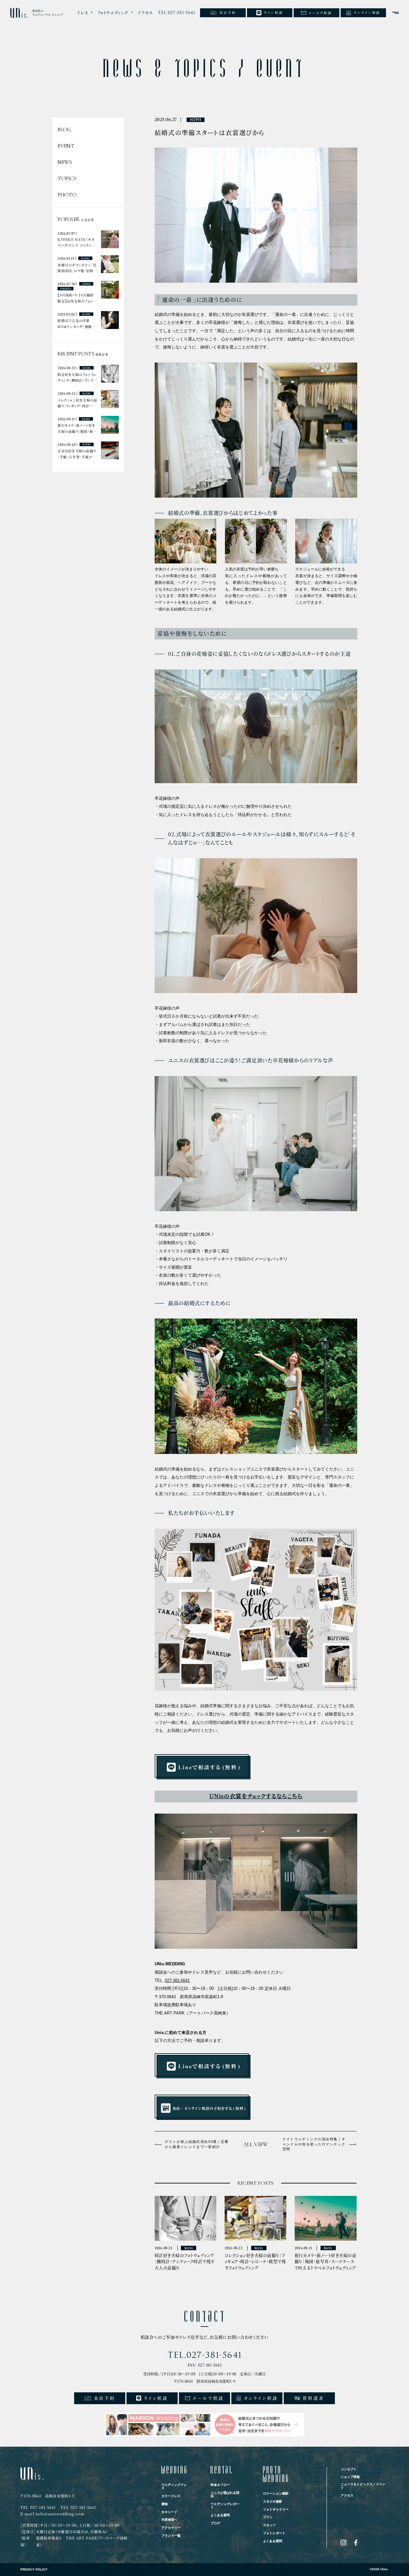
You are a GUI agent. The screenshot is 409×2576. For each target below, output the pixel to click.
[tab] (85, 13)
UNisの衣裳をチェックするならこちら (256, 1796)
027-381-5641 (177, 1980)
